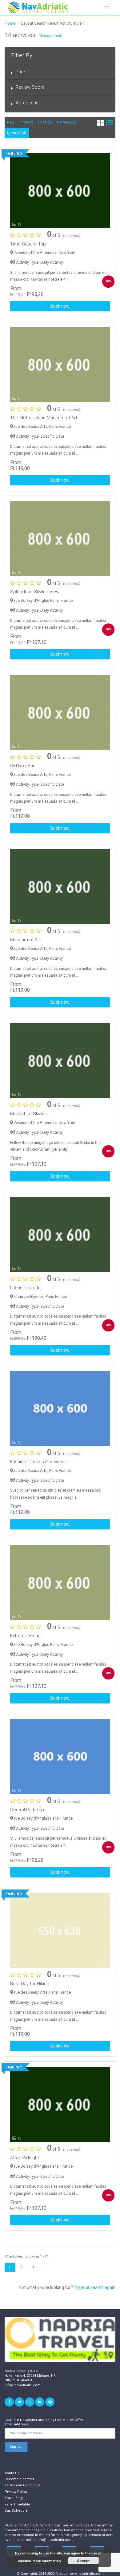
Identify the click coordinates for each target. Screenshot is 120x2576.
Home (10, 23)
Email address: (17, 2424)
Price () (26, 122)
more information (47, 2561)
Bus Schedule (16, 2511)
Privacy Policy (16, 2492)
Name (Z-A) (17, 133)
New (11, 122)
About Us (12, 2473)
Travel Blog (14, 2498)
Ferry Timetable (17, 2504)
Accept (83, 2561)
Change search (50, 36)
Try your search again (95, 2287)
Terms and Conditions (23, 2485)
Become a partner (19, 2479)
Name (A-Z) (67, 122)
